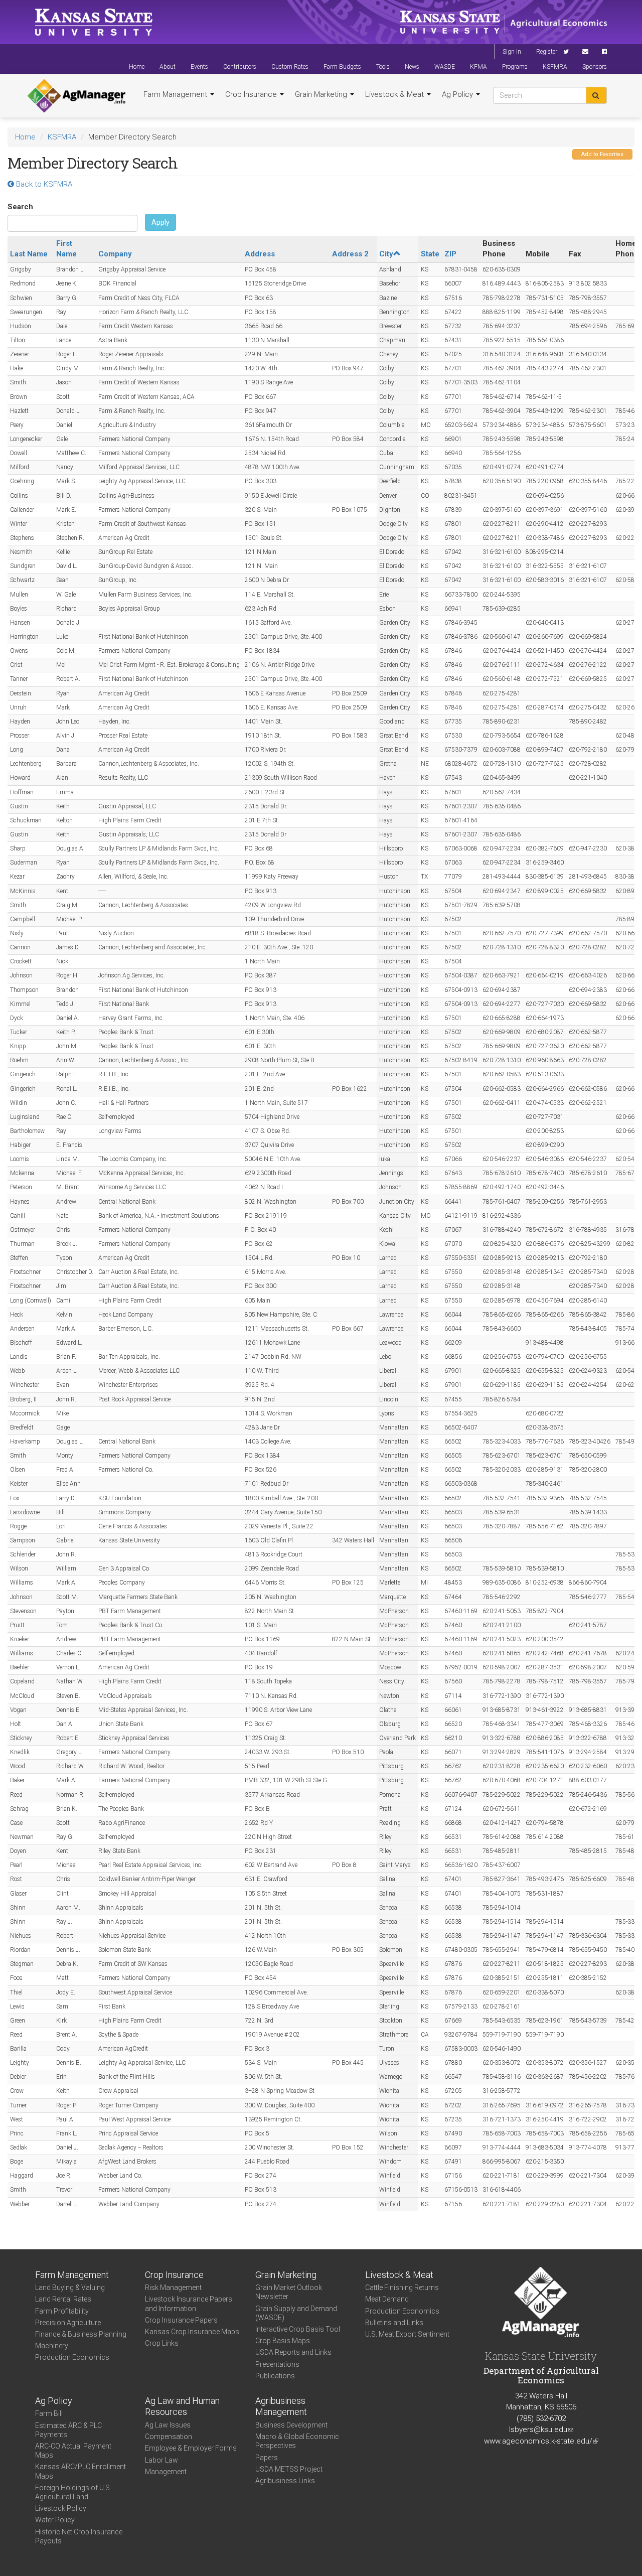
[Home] (76, 96)
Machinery (52, 2346)
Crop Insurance (252, 94)
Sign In (512, 52)
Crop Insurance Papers (181, 2320)
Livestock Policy (61, 2508)
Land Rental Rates (63, 2299)
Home (137, 67)
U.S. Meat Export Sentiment (407, 2334)
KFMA (478, 67)
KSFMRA (555, 67)
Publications (275, 2376)
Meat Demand (387, 2299)
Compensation (169, 2437)
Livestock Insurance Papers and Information (189, 2304)
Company (115, 254)
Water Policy (55, 2520)
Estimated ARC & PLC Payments (68, 2430)
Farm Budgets (342, 67)
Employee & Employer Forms (191, 2448)
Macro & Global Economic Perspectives (297, 2441)
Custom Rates (290, 67)
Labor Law (162, 2460)
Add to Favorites (602, 154)
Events (199, 67)
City (386, 254)
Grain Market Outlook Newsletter (289, 2292)
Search (20, 207)
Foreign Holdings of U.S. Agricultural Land (73, 2492)
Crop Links (162, 2343)
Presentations (277, 2364)
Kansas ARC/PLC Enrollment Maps (81, 2471)
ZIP (450, 254)
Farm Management (176, 94)
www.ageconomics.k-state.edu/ (541, 2441)
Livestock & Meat (395, 94)
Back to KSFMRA (43, 184)
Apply (160, 222)
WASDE (445, 67)
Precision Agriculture (68, 2323)
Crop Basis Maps (283, 2341)
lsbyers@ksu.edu (541, 2429)
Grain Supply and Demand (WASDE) (296, 2313)
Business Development (291, 2425)
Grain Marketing (322, 94)
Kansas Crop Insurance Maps (192, 2332)
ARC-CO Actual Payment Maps (73, 2451)
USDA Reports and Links (293, 2352)
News (412, 67)
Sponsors (595, 67)
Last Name (29, 254)
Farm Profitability (62, 2311)
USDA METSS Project (289, 2469)
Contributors (240, 67)
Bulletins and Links (394, 2323)
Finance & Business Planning (81, 2334)
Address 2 (350, 254)
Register (547, 52)
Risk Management (173, 2287)
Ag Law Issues (168, 2425)
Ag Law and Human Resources (182, 2406)
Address (260, 254)
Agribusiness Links (285, 2481)
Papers (267, 2458)
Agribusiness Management (281, 2406)
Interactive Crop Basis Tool (298, 2329)
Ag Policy (458, 94)
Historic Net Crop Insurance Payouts (79, 2536)
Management (166, 2472)
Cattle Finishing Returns (402, 2287)
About (168, 67)
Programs (515, 67)
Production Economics (72, 2357)
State (430, 254)
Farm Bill (49, 2413)
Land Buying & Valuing (70, 2287)
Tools (383, 67)
